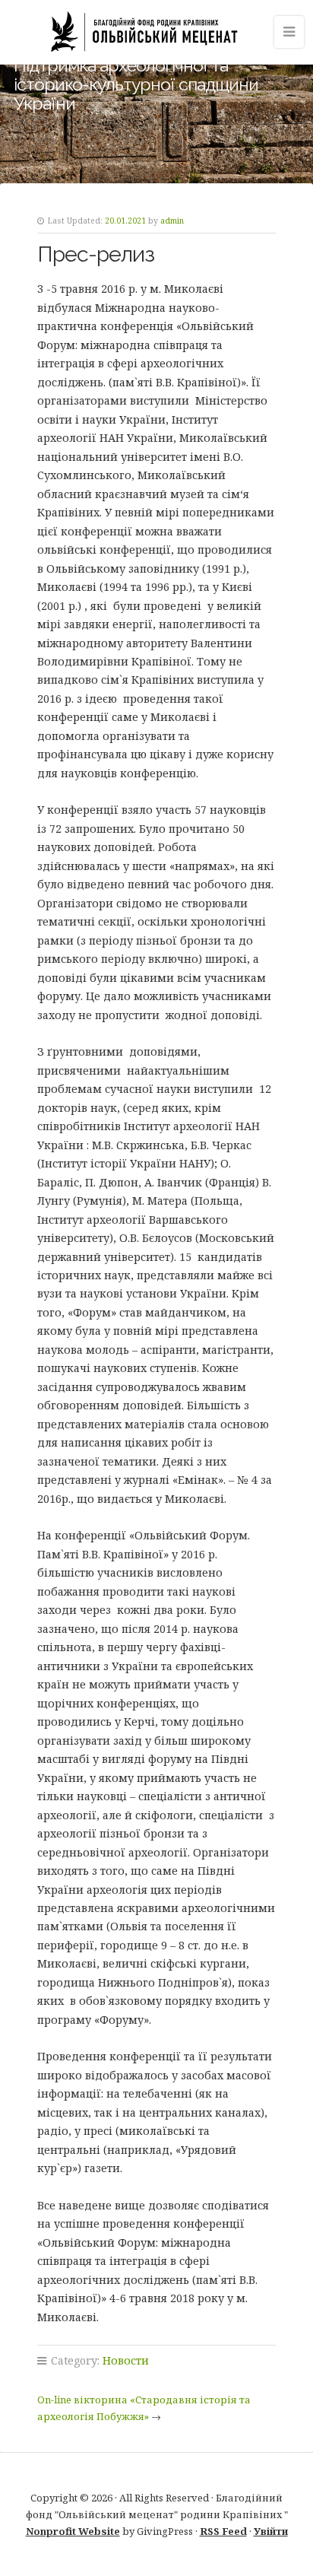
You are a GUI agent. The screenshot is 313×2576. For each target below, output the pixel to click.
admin (172, 221)
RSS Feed (223, 2531)
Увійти (271, 2531)
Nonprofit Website (73, 2531)
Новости (126, 2360)
